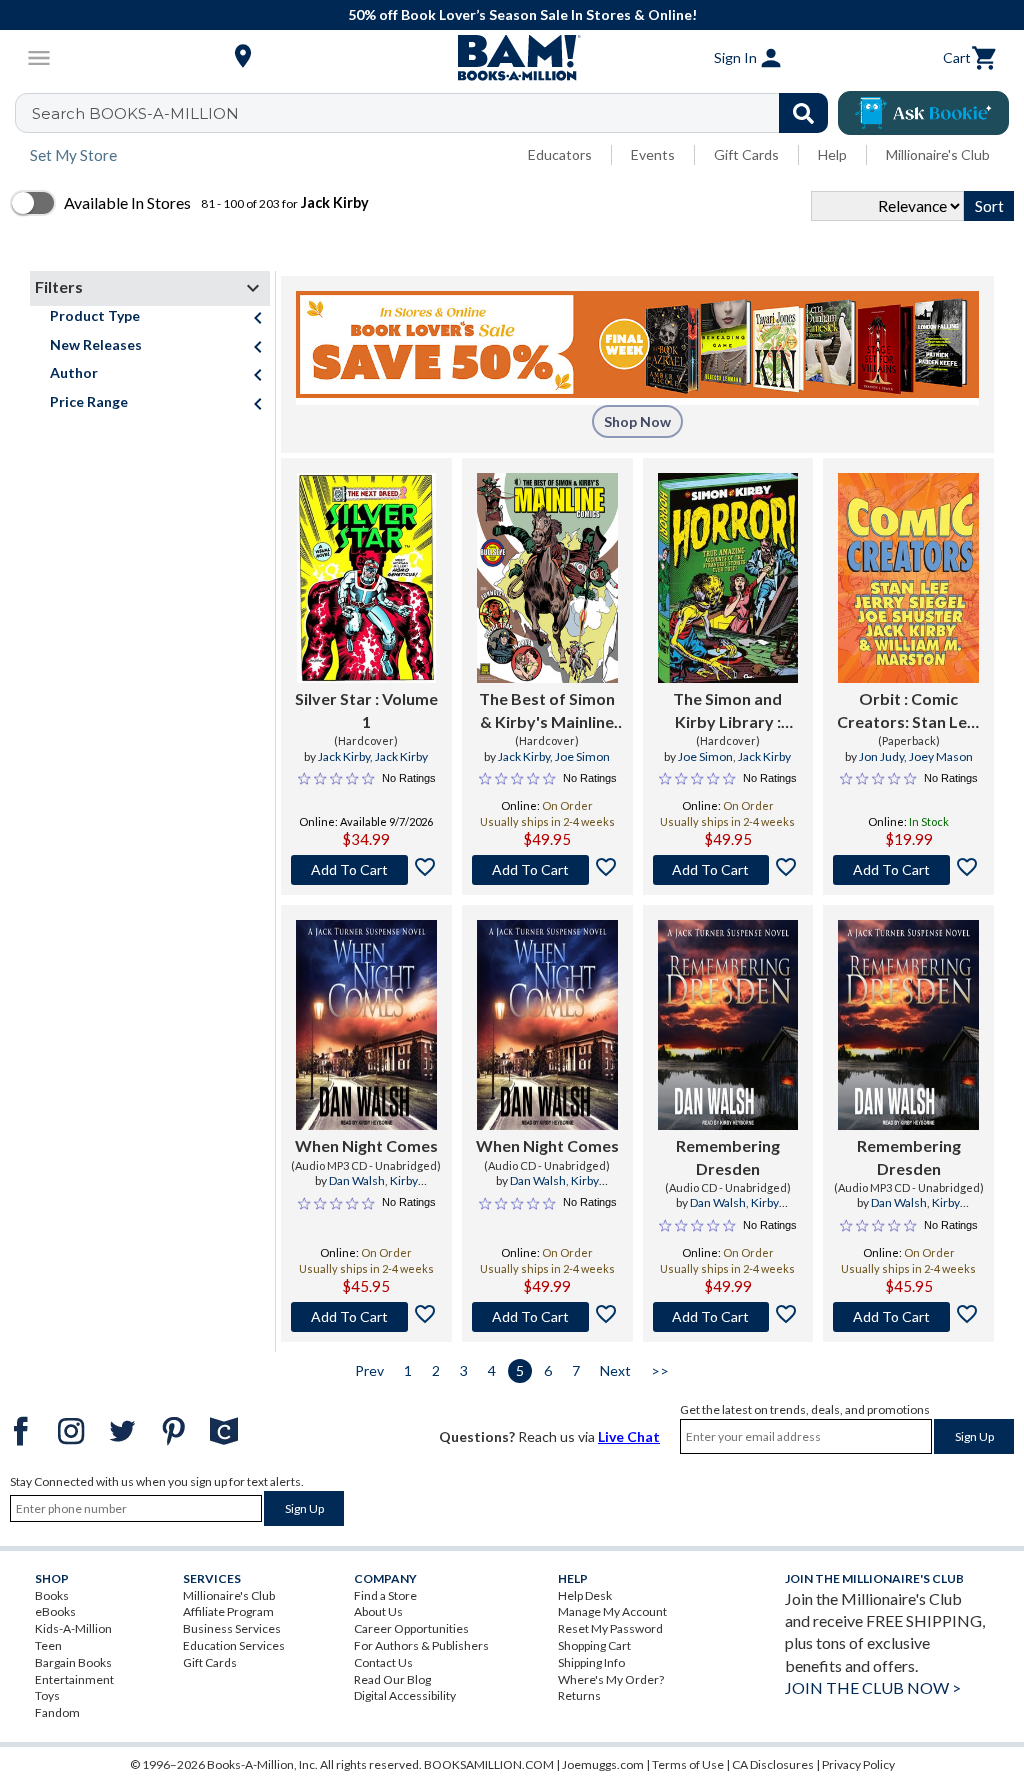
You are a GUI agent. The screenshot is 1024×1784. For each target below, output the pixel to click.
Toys (47, 1695)
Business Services (232, 1628)
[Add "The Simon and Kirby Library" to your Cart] (728, 870)
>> (660, 1370)
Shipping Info (591, 1662)
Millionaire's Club (938, 154)
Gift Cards (746, 154)
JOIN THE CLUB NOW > (873, 1687)
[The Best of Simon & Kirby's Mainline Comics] (547, 578)
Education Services (234, 1645)
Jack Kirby (344, 756)
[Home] (512, 58)
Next (615, 1370)
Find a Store (385, 1595)
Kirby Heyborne (378, 1189)
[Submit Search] (803, 113)
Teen (48, 1645)
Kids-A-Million (73, 1628)
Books (52, 1595)
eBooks (55, 1611)
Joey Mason (941, 756)
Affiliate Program (228, 1611)
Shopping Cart (594, 1645)
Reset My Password (610, 1628)
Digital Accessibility (405, 1695)
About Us (378, 1611)
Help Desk (585, 1595)
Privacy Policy (858, 1764)
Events (653, 154)
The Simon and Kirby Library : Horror (727, 711)
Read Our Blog (392, 1679)
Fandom (57, 1712)
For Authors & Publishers (421, 1645)
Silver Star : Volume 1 (366, 709)
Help (832, 154)
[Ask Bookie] (923, 113)
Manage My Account (612, 1611)
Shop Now (637, 421)
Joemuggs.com (603, 1764)
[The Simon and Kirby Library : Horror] (728, 578)
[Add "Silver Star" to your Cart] (366, 870)
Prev (369, 1370)
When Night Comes (366, 1145)
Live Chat (629, 1436)
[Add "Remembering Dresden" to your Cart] (728, 1317)
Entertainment (74, 1679)
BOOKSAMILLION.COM (489, 1764)
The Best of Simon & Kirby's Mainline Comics (547, 711)
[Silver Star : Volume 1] (366, 578)
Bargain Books (73, 1662)
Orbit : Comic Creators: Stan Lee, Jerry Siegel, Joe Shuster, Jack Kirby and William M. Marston (908, 711)
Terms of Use (688, 1764)
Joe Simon (582, 756)
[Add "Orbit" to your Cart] (908, 870)
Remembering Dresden (728, 1156)
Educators (560, 154)
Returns (579, 1695)
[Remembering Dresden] (728, 1025)
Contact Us (383, 1662)
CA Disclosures (773, 1764)
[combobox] (434, 113)
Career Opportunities (411, 1628)
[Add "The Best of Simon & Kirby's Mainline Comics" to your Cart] (547, 870)
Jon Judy (881, 756)
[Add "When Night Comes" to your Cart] (366, 1317)
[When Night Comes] (366, 1025)
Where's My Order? (611, 1679)
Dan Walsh (357, 1180)
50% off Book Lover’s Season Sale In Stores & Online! (522, 14)
